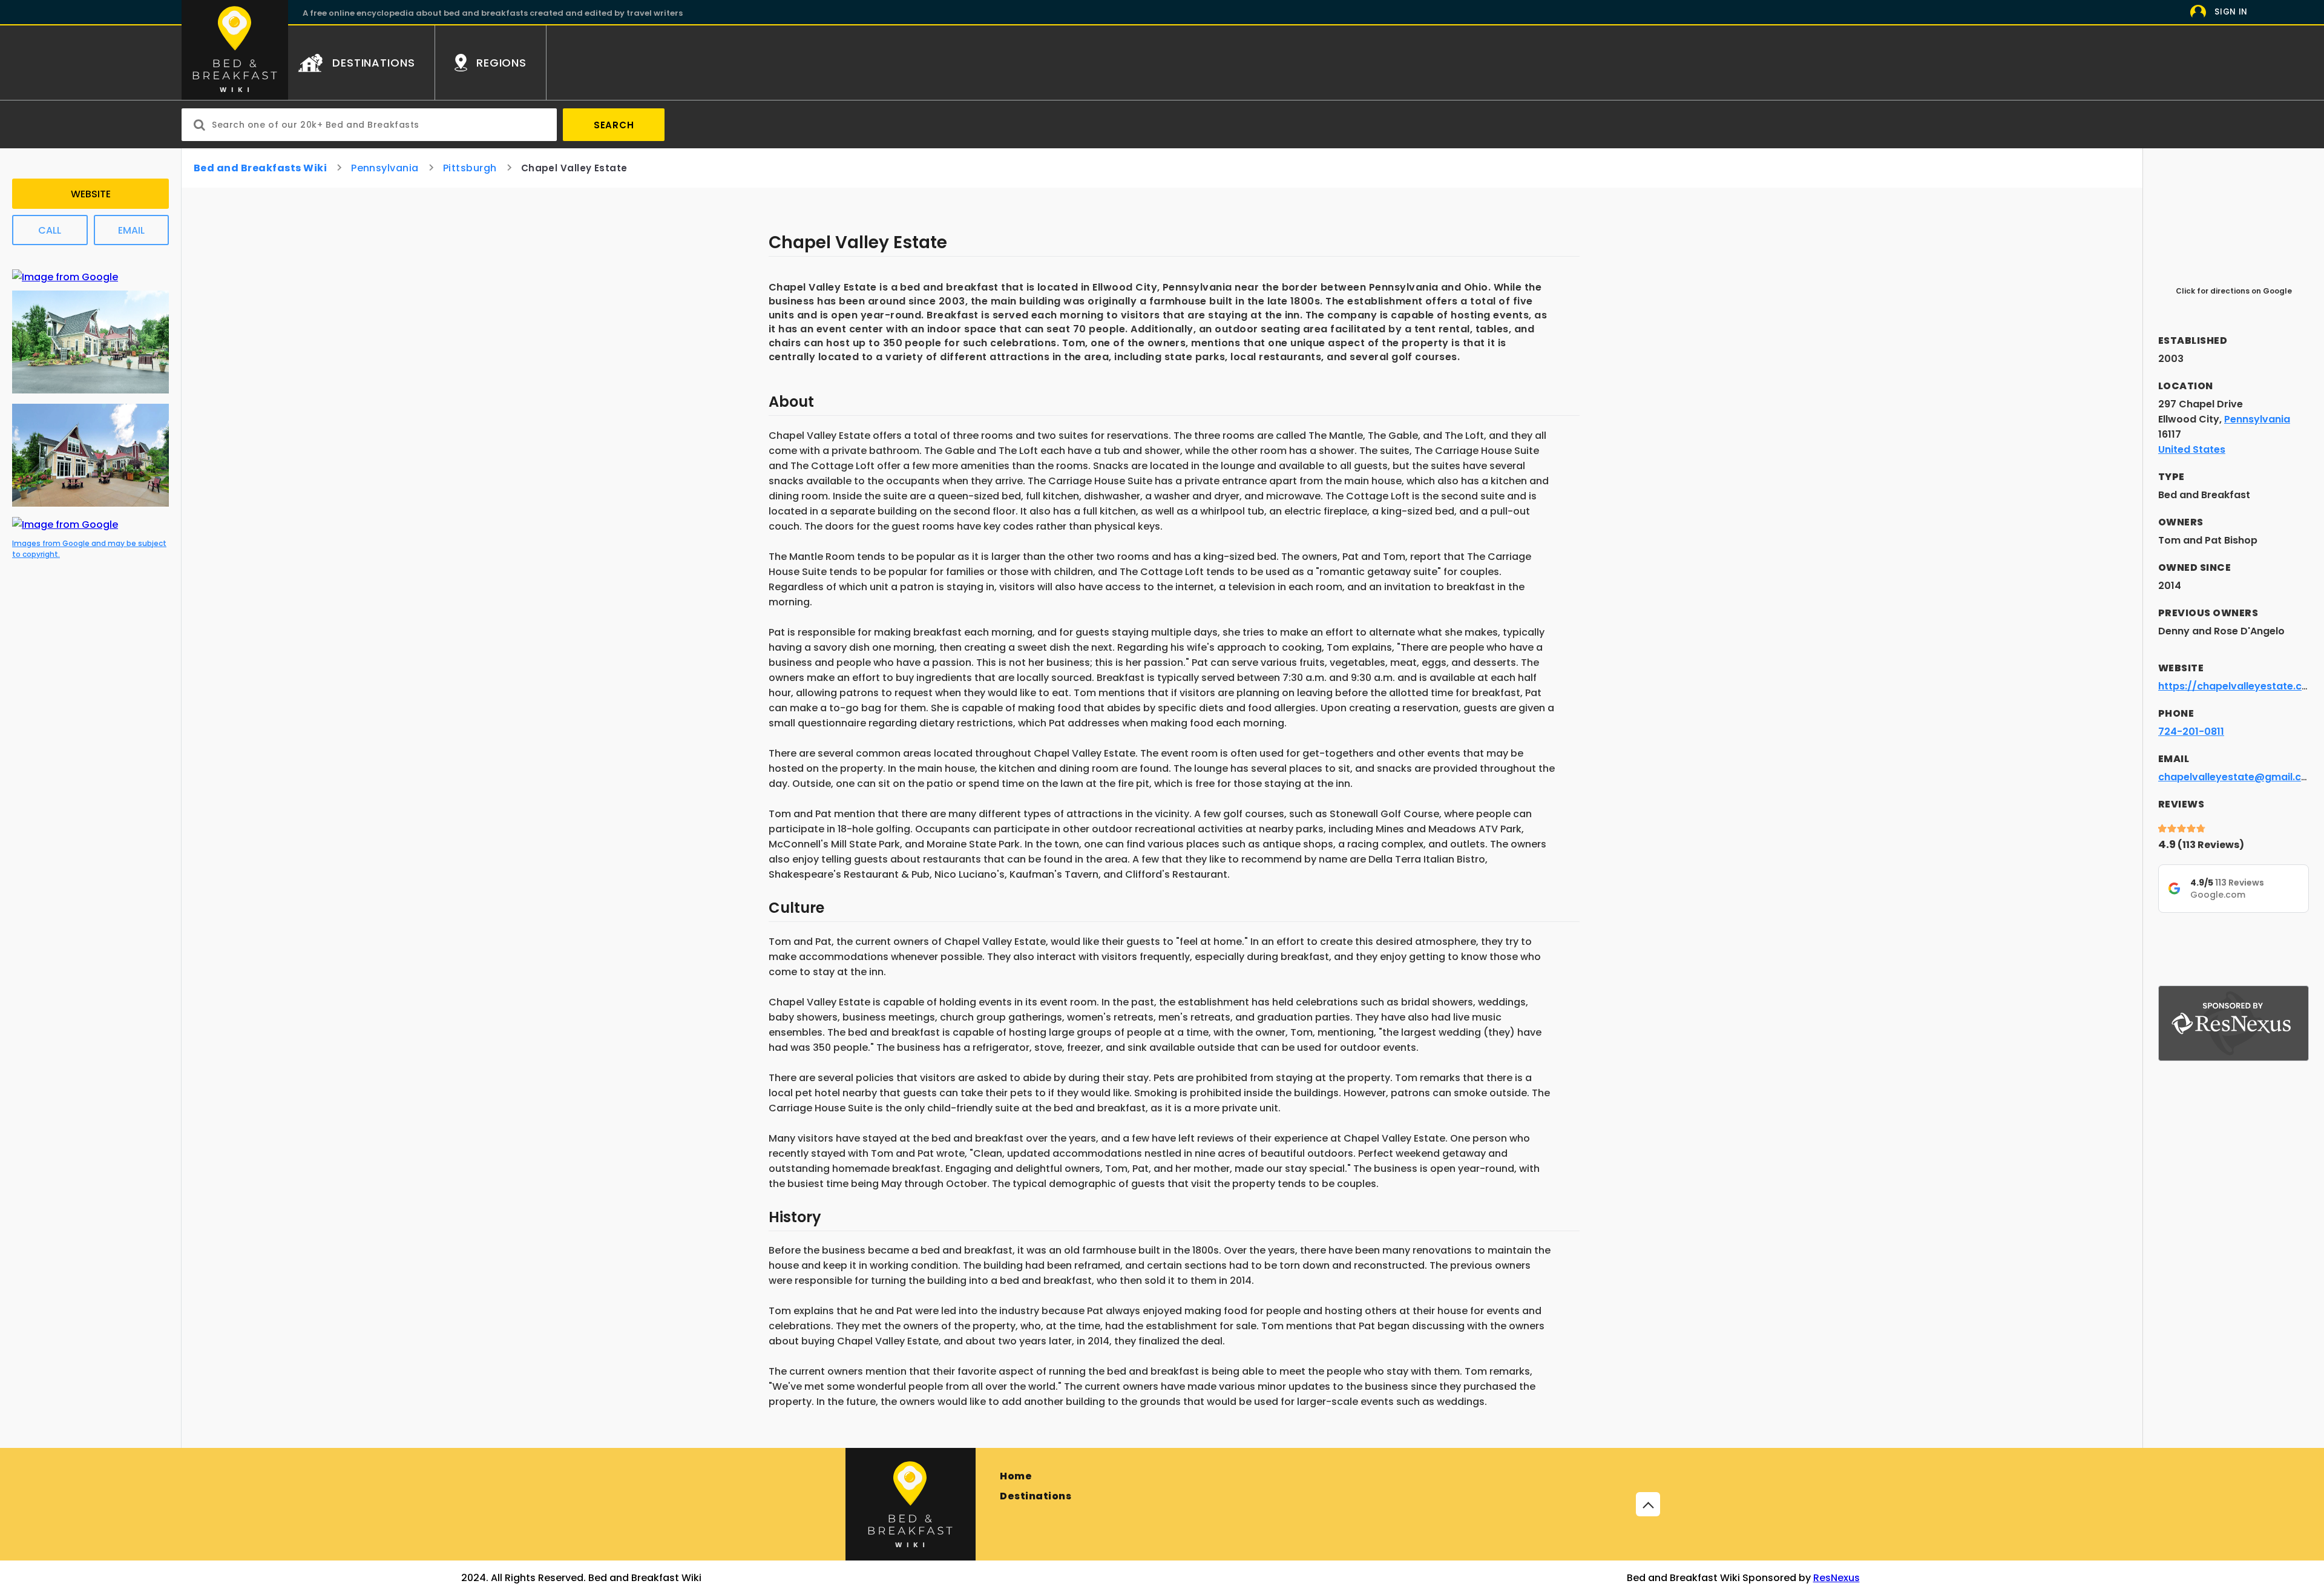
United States (2192, 449)
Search (614, 125)
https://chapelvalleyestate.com (2238, 686)
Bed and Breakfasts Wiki (260, 168)
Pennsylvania (385, 168)
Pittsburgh (470, 168)
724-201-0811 (2191, 732)
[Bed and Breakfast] (911, 1504)
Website (91, 194)
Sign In (2231, 12)
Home (1016, 1476)
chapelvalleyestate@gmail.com (2238, 777)
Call (50, 230)
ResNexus (1837, 1578)
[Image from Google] (65, 277)
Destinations (1036, 1496)
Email (131, 230)
